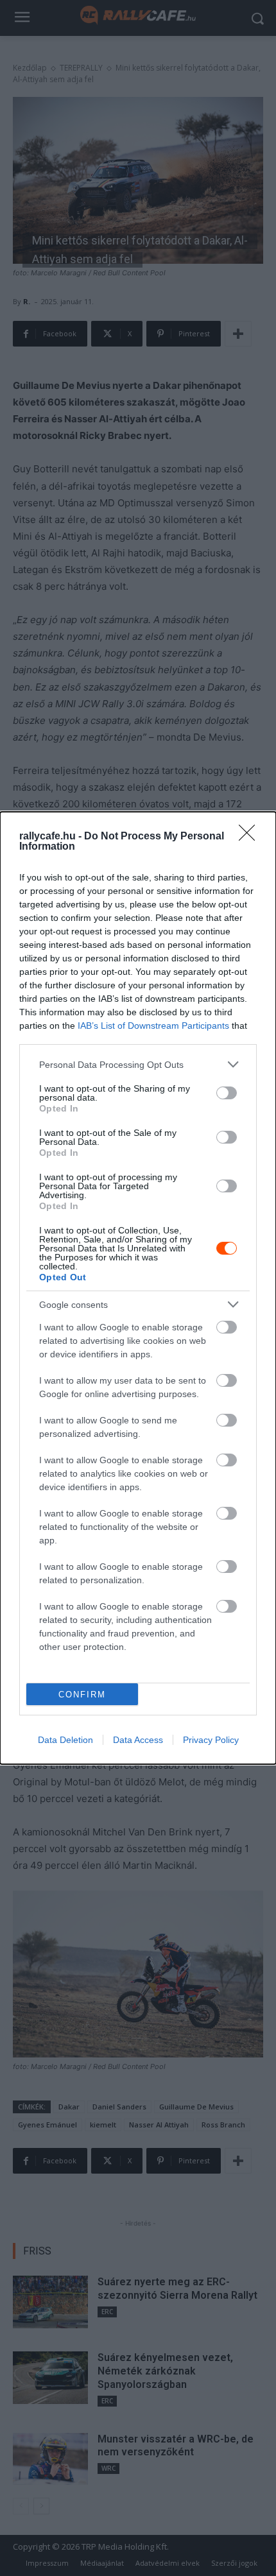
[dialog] (138, 1288)
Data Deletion (65, 1740)
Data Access (138, 1740)
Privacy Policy (211, 1740)
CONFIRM (82, 1695)
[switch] (227, 1093)
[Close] (251, 837)
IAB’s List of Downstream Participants (153, 1026)
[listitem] (138, 1064)
